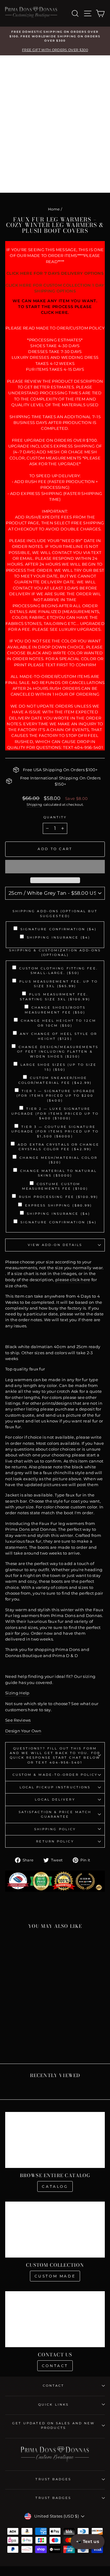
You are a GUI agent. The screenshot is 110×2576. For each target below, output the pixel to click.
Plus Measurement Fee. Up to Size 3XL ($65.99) (58, 984)
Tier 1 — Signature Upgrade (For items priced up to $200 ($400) (56, 1096)
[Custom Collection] (55, 2230)
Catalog (55, 2186)
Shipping (35, 805)
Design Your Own (23, 1731)
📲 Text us (88, 2541)
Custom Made (55, 2276)
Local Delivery (55, 1799)
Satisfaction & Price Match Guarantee (55, 1814)
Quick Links (53, 2405)
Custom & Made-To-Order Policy (55, 1775)
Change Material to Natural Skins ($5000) (58, 1173)
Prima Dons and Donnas (31, 1529)
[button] (55, 867)
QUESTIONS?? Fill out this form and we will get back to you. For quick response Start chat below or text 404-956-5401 (55, 1755)
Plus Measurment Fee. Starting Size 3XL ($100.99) (55, 997)
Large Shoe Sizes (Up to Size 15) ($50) (59, 1067)
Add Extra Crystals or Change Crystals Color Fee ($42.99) (59, 1147)
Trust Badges (53, 2479)
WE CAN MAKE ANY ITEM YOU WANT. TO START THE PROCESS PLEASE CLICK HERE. (55, 307)
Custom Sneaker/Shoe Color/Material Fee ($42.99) (55, 1080)
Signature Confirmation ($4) (59, 929)
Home (54, 209)
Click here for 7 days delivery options (55, 273)
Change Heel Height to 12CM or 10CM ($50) (58, 1023)
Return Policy (55, 1841)
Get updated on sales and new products (54, 2425)
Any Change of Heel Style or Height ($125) (58, 1036)
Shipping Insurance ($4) (59, 937)
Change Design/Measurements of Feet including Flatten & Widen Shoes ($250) (58, 1052)
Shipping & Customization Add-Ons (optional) (55, 953)
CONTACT (54, 2386)
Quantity (55, 817)
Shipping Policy (55, 1829)
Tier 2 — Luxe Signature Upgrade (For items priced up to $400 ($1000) (55, 1113)
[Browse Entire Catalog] (55, 2140)
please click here (73, 1280)
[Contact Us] (55, 2319)
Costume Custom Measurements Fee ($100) (55, 1186)
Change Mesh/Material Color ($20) (58, 1160)
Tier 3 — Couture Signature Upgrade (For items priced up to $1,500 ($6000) (55, 1132)
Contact (55, 2366)
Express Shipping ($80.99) (59, 1205)
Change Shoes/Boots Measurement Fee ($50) (55, 1010)
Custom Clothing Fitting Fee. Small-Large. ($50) (59, 971)
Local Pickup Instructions (55, 1787)
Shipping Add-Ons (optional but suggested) (55, 913)
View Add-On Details (55, 1245)
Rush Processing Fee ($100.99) (59, 1197)
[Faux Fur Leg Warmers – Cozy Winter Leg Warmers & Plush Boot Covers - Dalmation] (31, 2042)
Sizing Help (17, 1693)
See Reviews (18, 1720)
